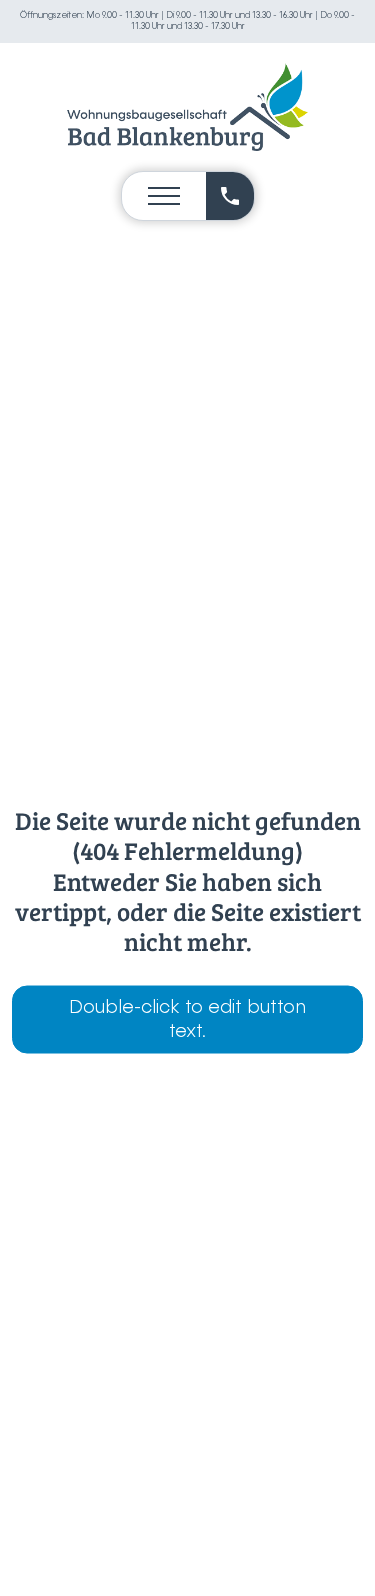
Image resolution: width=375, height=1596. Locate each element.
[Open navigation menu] (164, 196)
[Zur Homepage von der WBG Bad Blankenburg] (188, 107)
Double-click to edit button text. (187, 1020)
